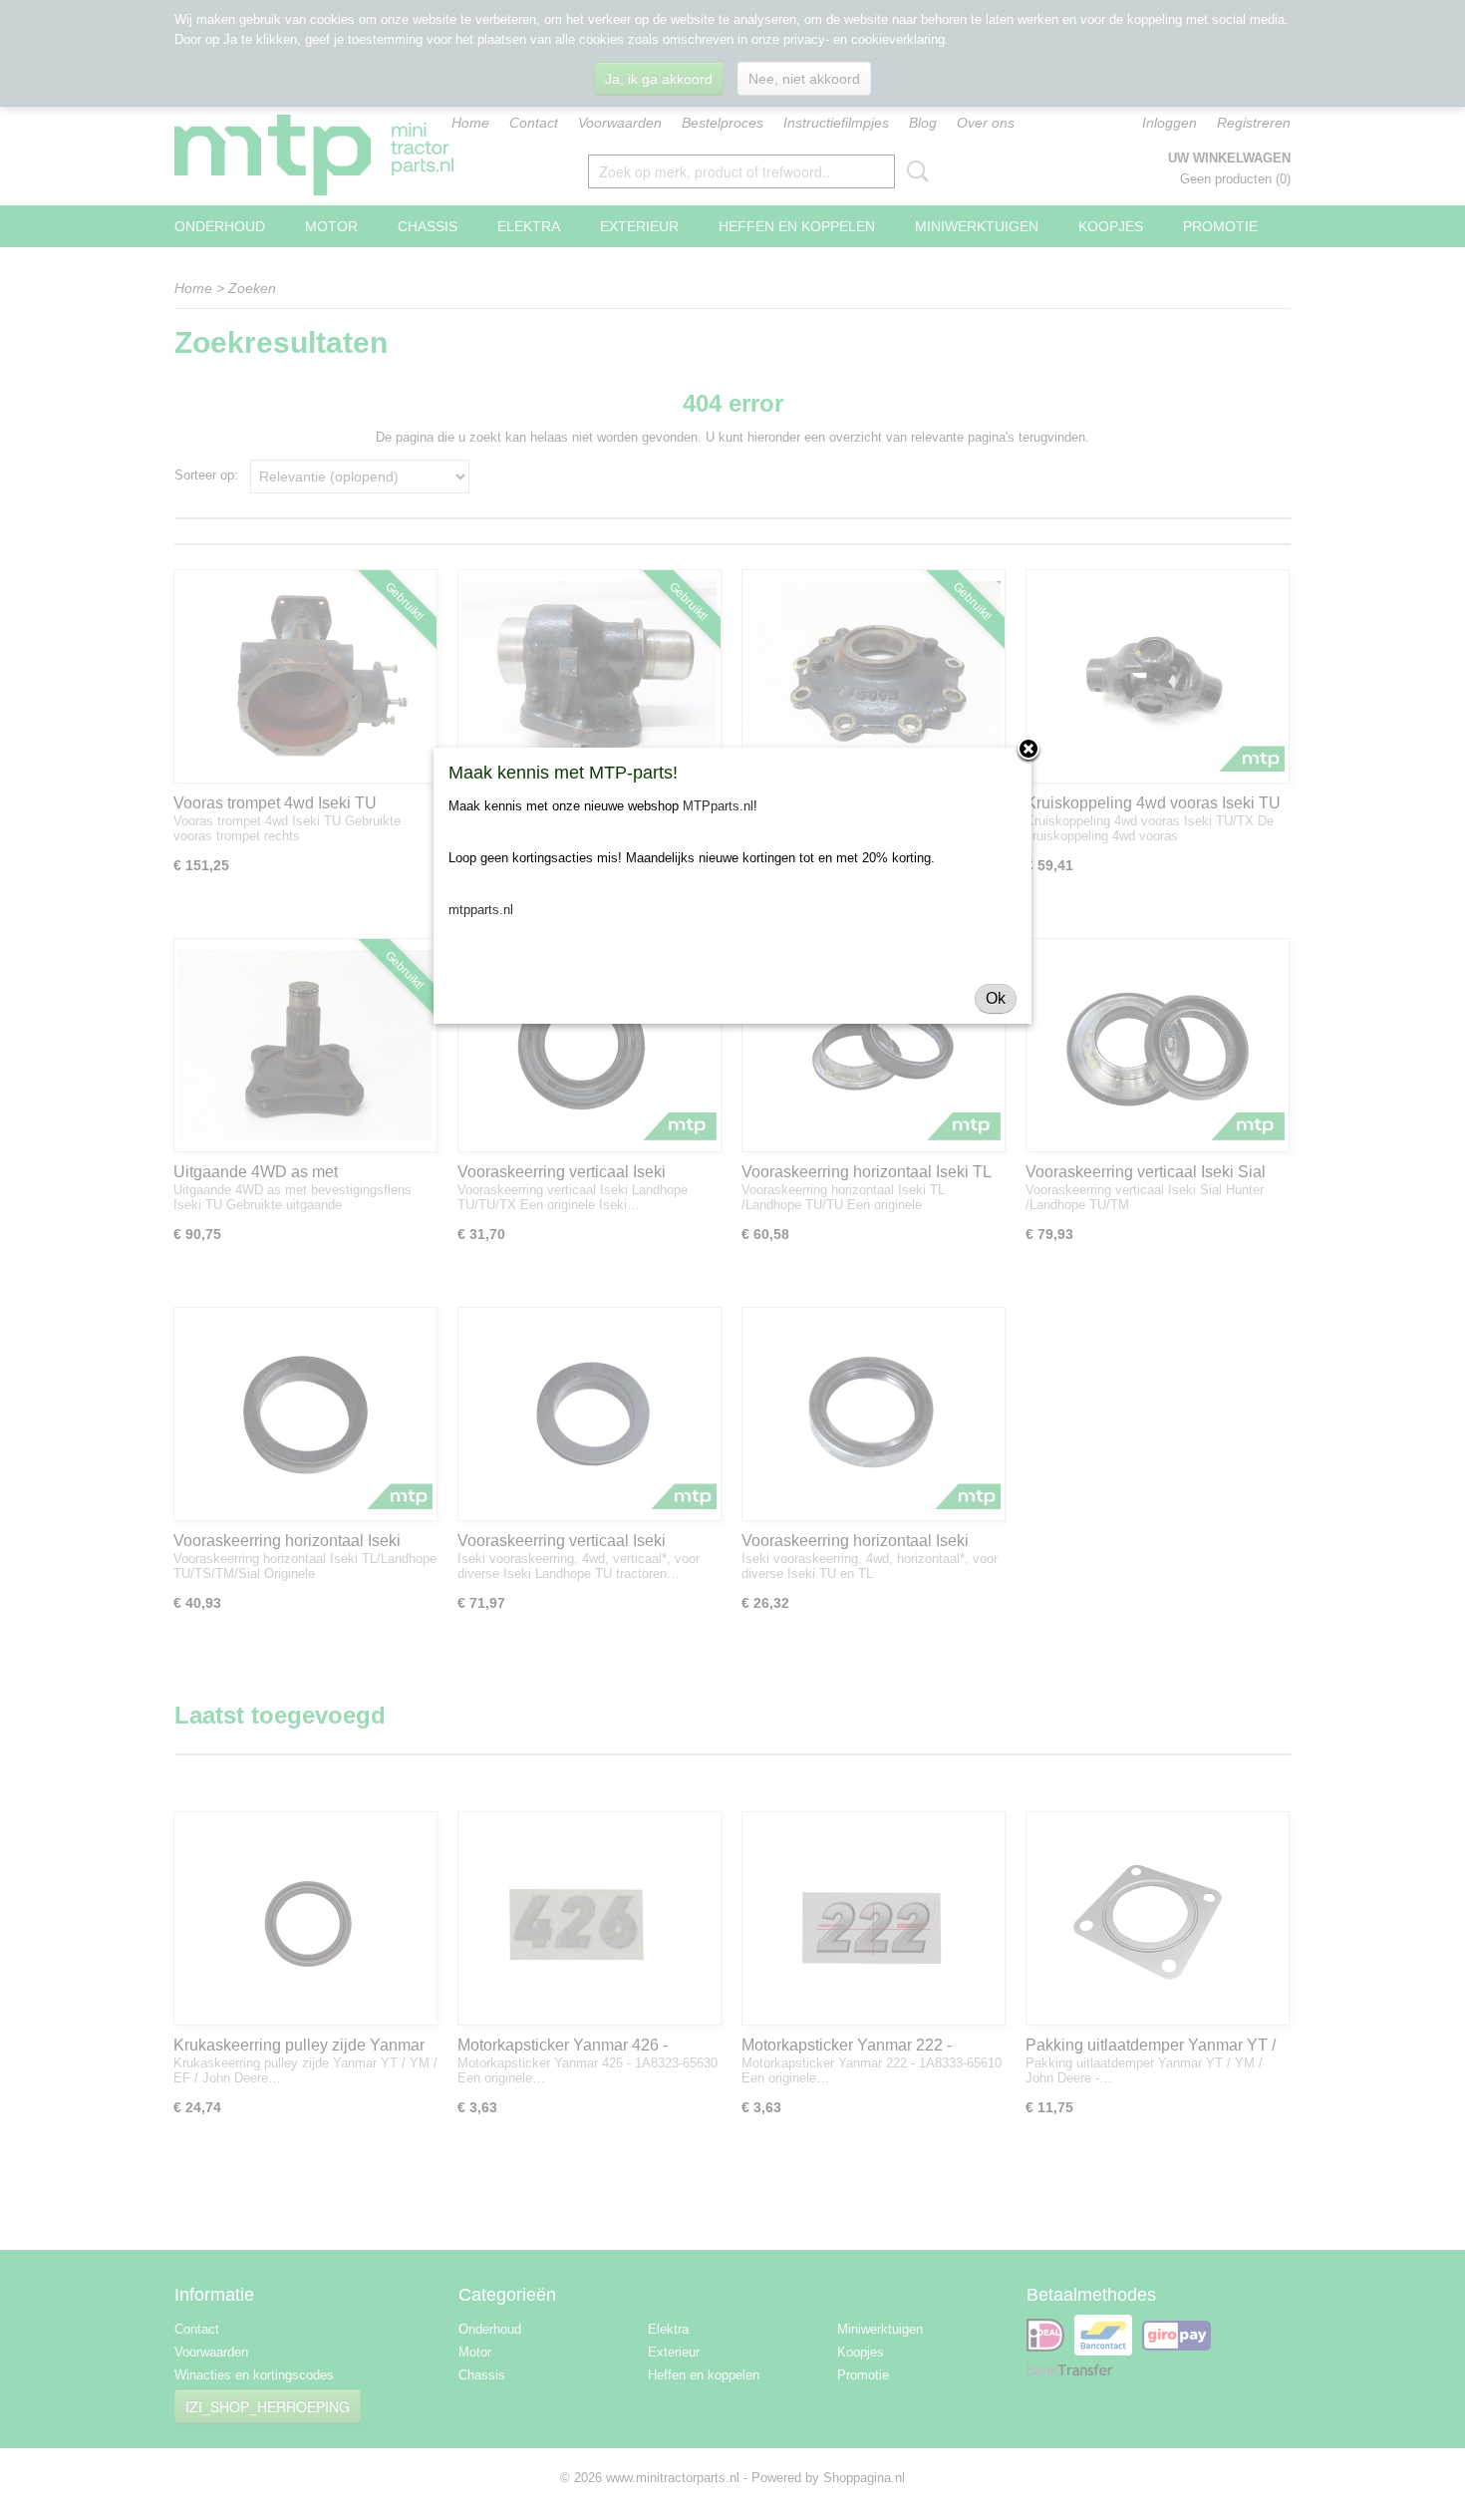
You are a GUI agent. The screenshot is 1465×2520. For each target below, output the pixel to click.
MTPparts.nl (718, 806)
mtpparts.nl (481, 910)
